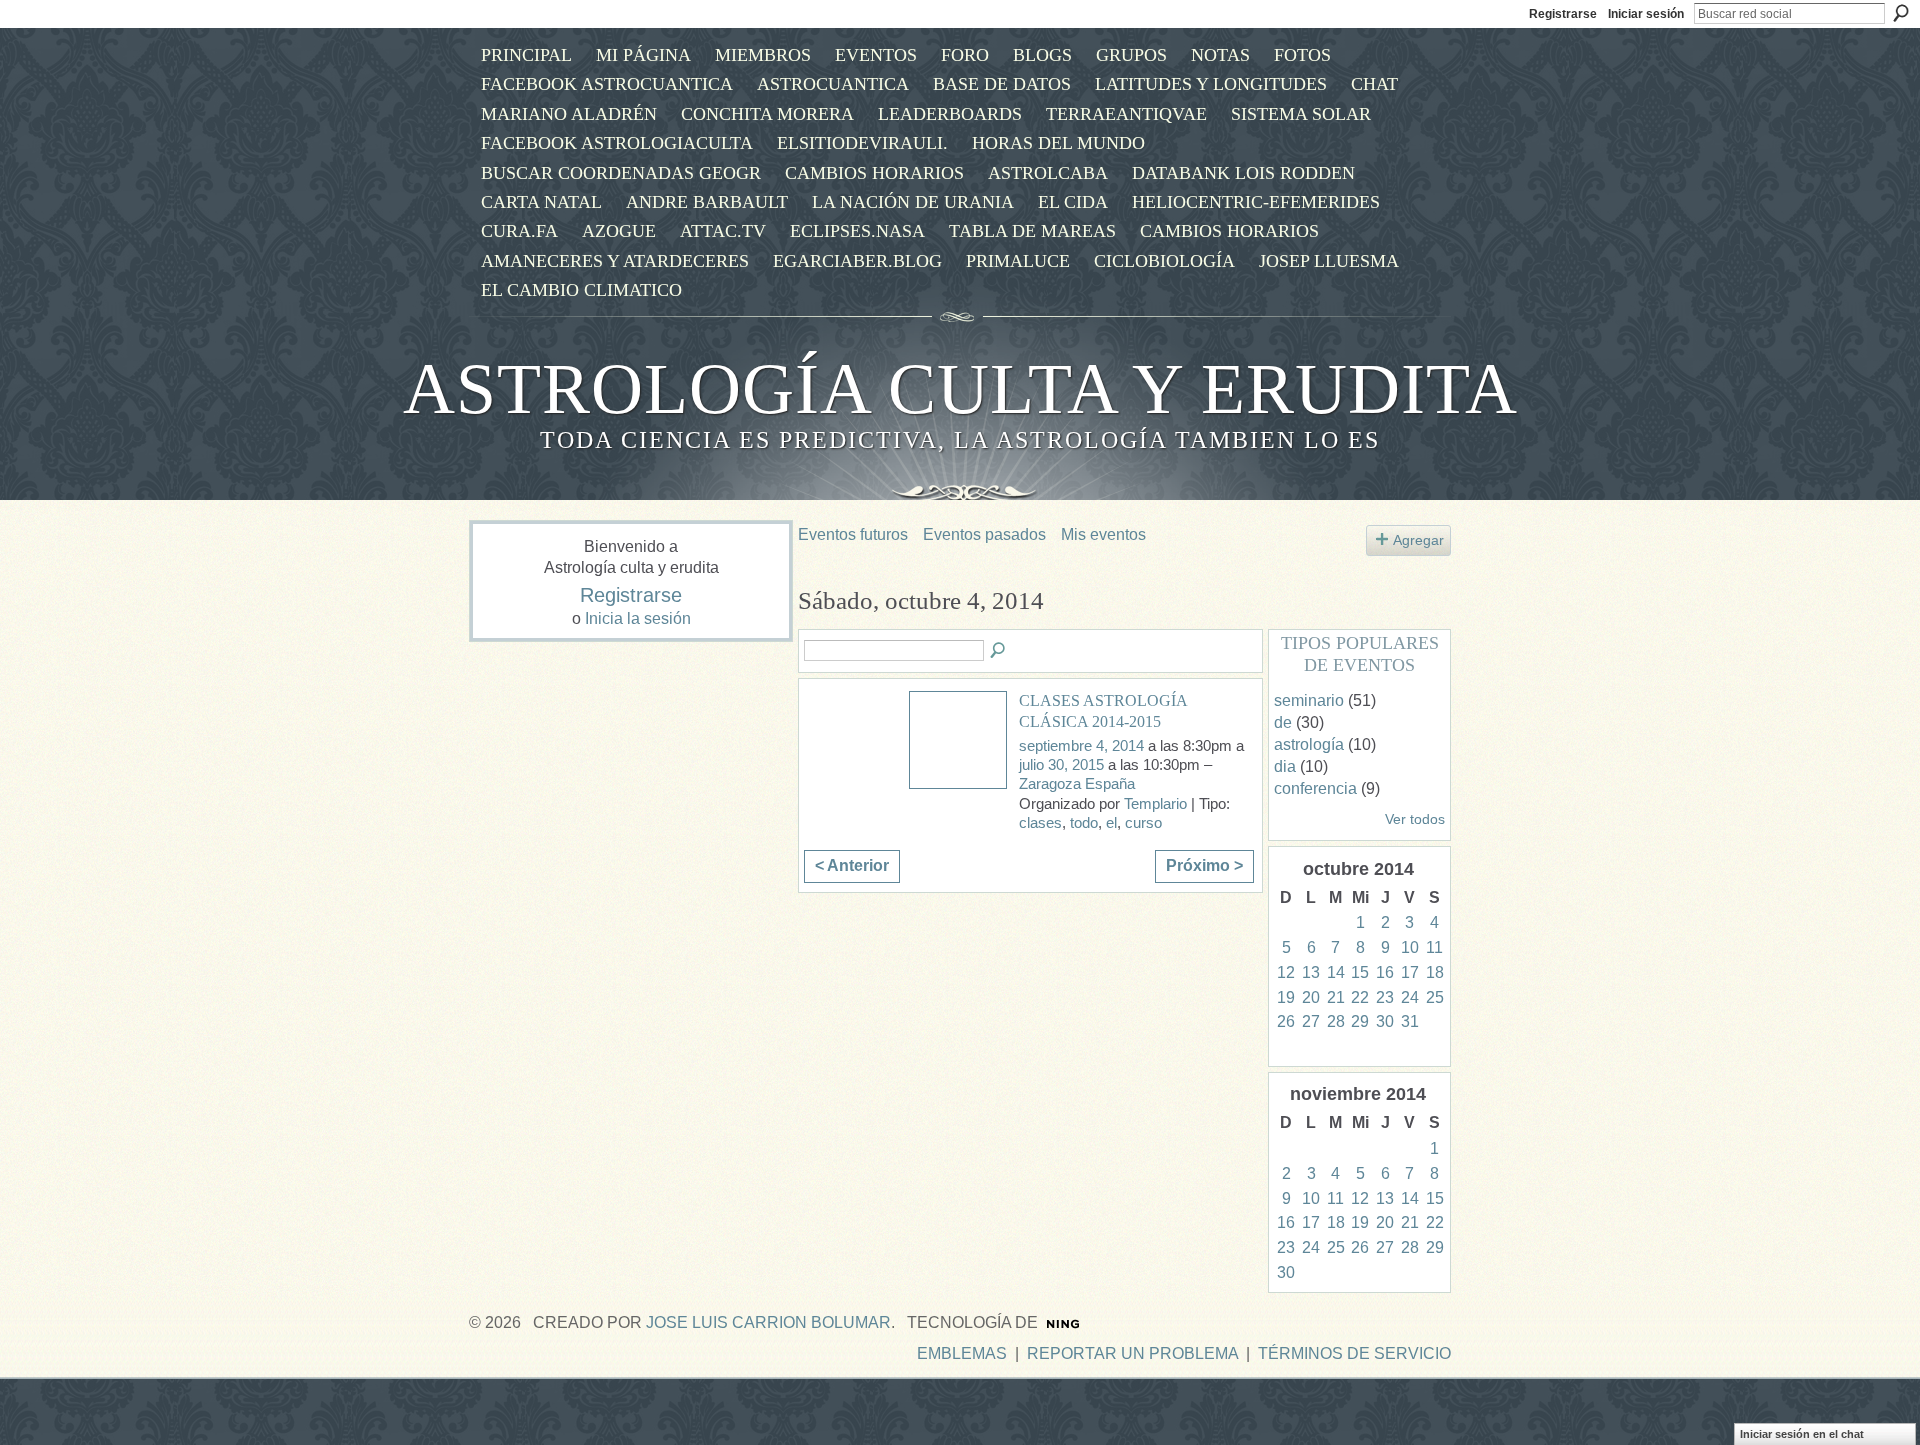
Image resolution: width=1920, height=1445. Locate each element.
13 (1311, 972)
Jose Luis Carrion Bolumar (768, 1322)
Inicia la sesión (638, 618)
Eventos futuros (853, 534)
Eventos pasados (984, 534)
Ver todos (1415, 819)
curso (1143, 823)
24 (1410, 997)
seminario (1309, 700)
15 (1360, 972)
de (1283, 722)
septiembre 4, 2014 (1081, 746)
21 (1336, 997)
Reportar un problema (1132, 1353)
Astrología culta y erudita (960, 389)
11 (1434, 947)
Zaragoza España (1077, 784)
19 (1286, 997)
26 (1286, 1021)
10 (1410, 947)
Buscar (1901, 13)
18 (1435, 972)
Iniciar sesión (1646, 14)
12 (1286, 972)
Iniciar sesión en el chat (1802, 1434)
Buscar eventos (999, 651)
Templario (1155, 804)
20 (1311, 997)
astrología (1309, 744)
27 (1311, 1021)
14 (1336, 972)
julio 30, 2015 (1061, 765)
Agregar (1418, 540)
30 (1385, 1021)
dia (1285, 766)
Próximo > (1204, 865)
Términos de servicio (1354, 1353)
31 (1410, 1021)
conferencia (1315, 788)
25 (1435, 997)
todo (1084, 823)
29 (1360, 1021)
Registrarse (1563, 14)
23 (1385, 997)
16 (1385, 972)
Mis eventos (1103, 534)
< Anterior (852, 865)
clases (1040, 823)
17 (1410, 972)
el (1111, 823)
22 (1360, 997)
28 (1336, 1021)
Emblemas (962, 1353)
